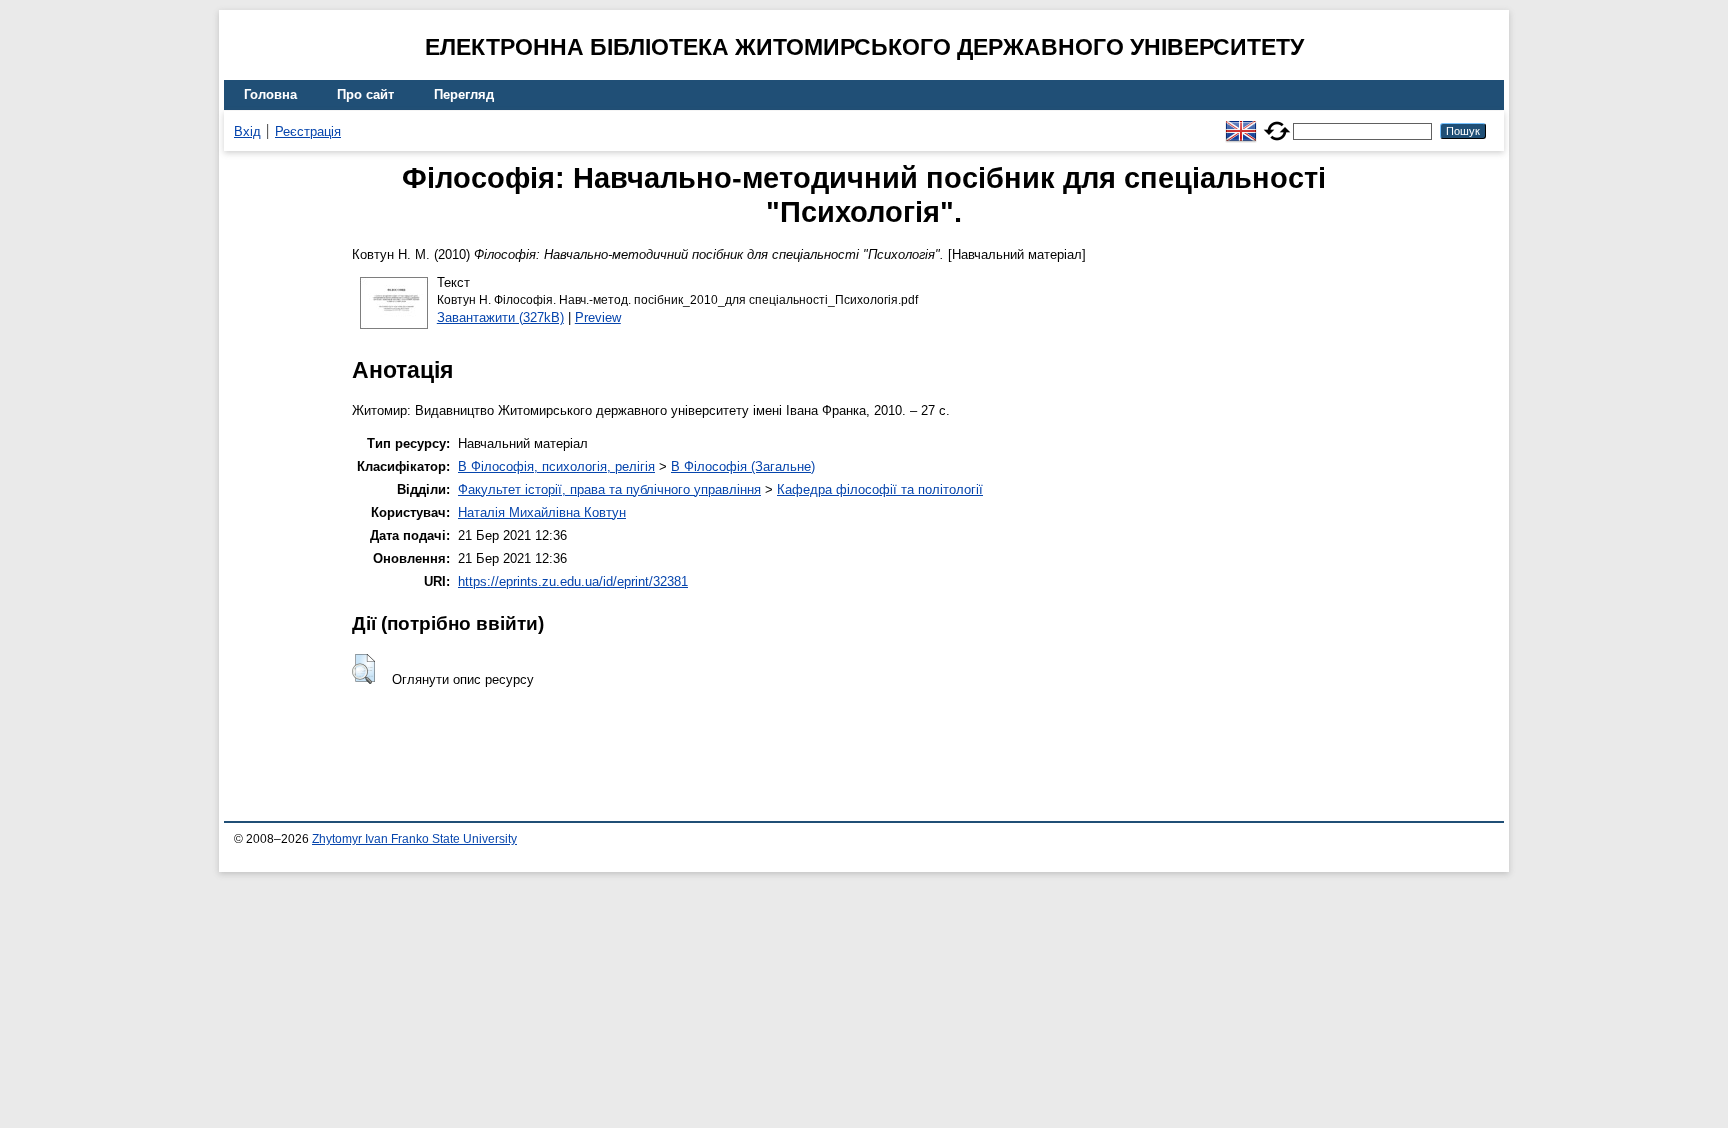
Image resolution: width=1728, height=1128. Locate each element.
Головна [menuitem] (270, 94)
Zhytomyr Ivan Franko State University (414, 839)
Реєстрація (308, 131)
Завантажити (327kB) (500, 317)
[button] (363, 669)
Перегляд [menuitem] (464, 94)
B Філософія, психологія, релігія (556, 466)
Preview (598, 317)
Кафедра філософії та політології (880, 489)
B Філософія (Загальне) (743, 466)
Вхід (247, 131)
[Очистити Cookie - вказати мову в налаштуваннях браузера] (1277, 122)
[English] (1241, 122)
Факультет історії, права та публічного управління (609, 489)
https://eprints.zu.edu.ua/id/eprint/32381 (573, 581)
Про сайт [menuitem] (365, 94)
